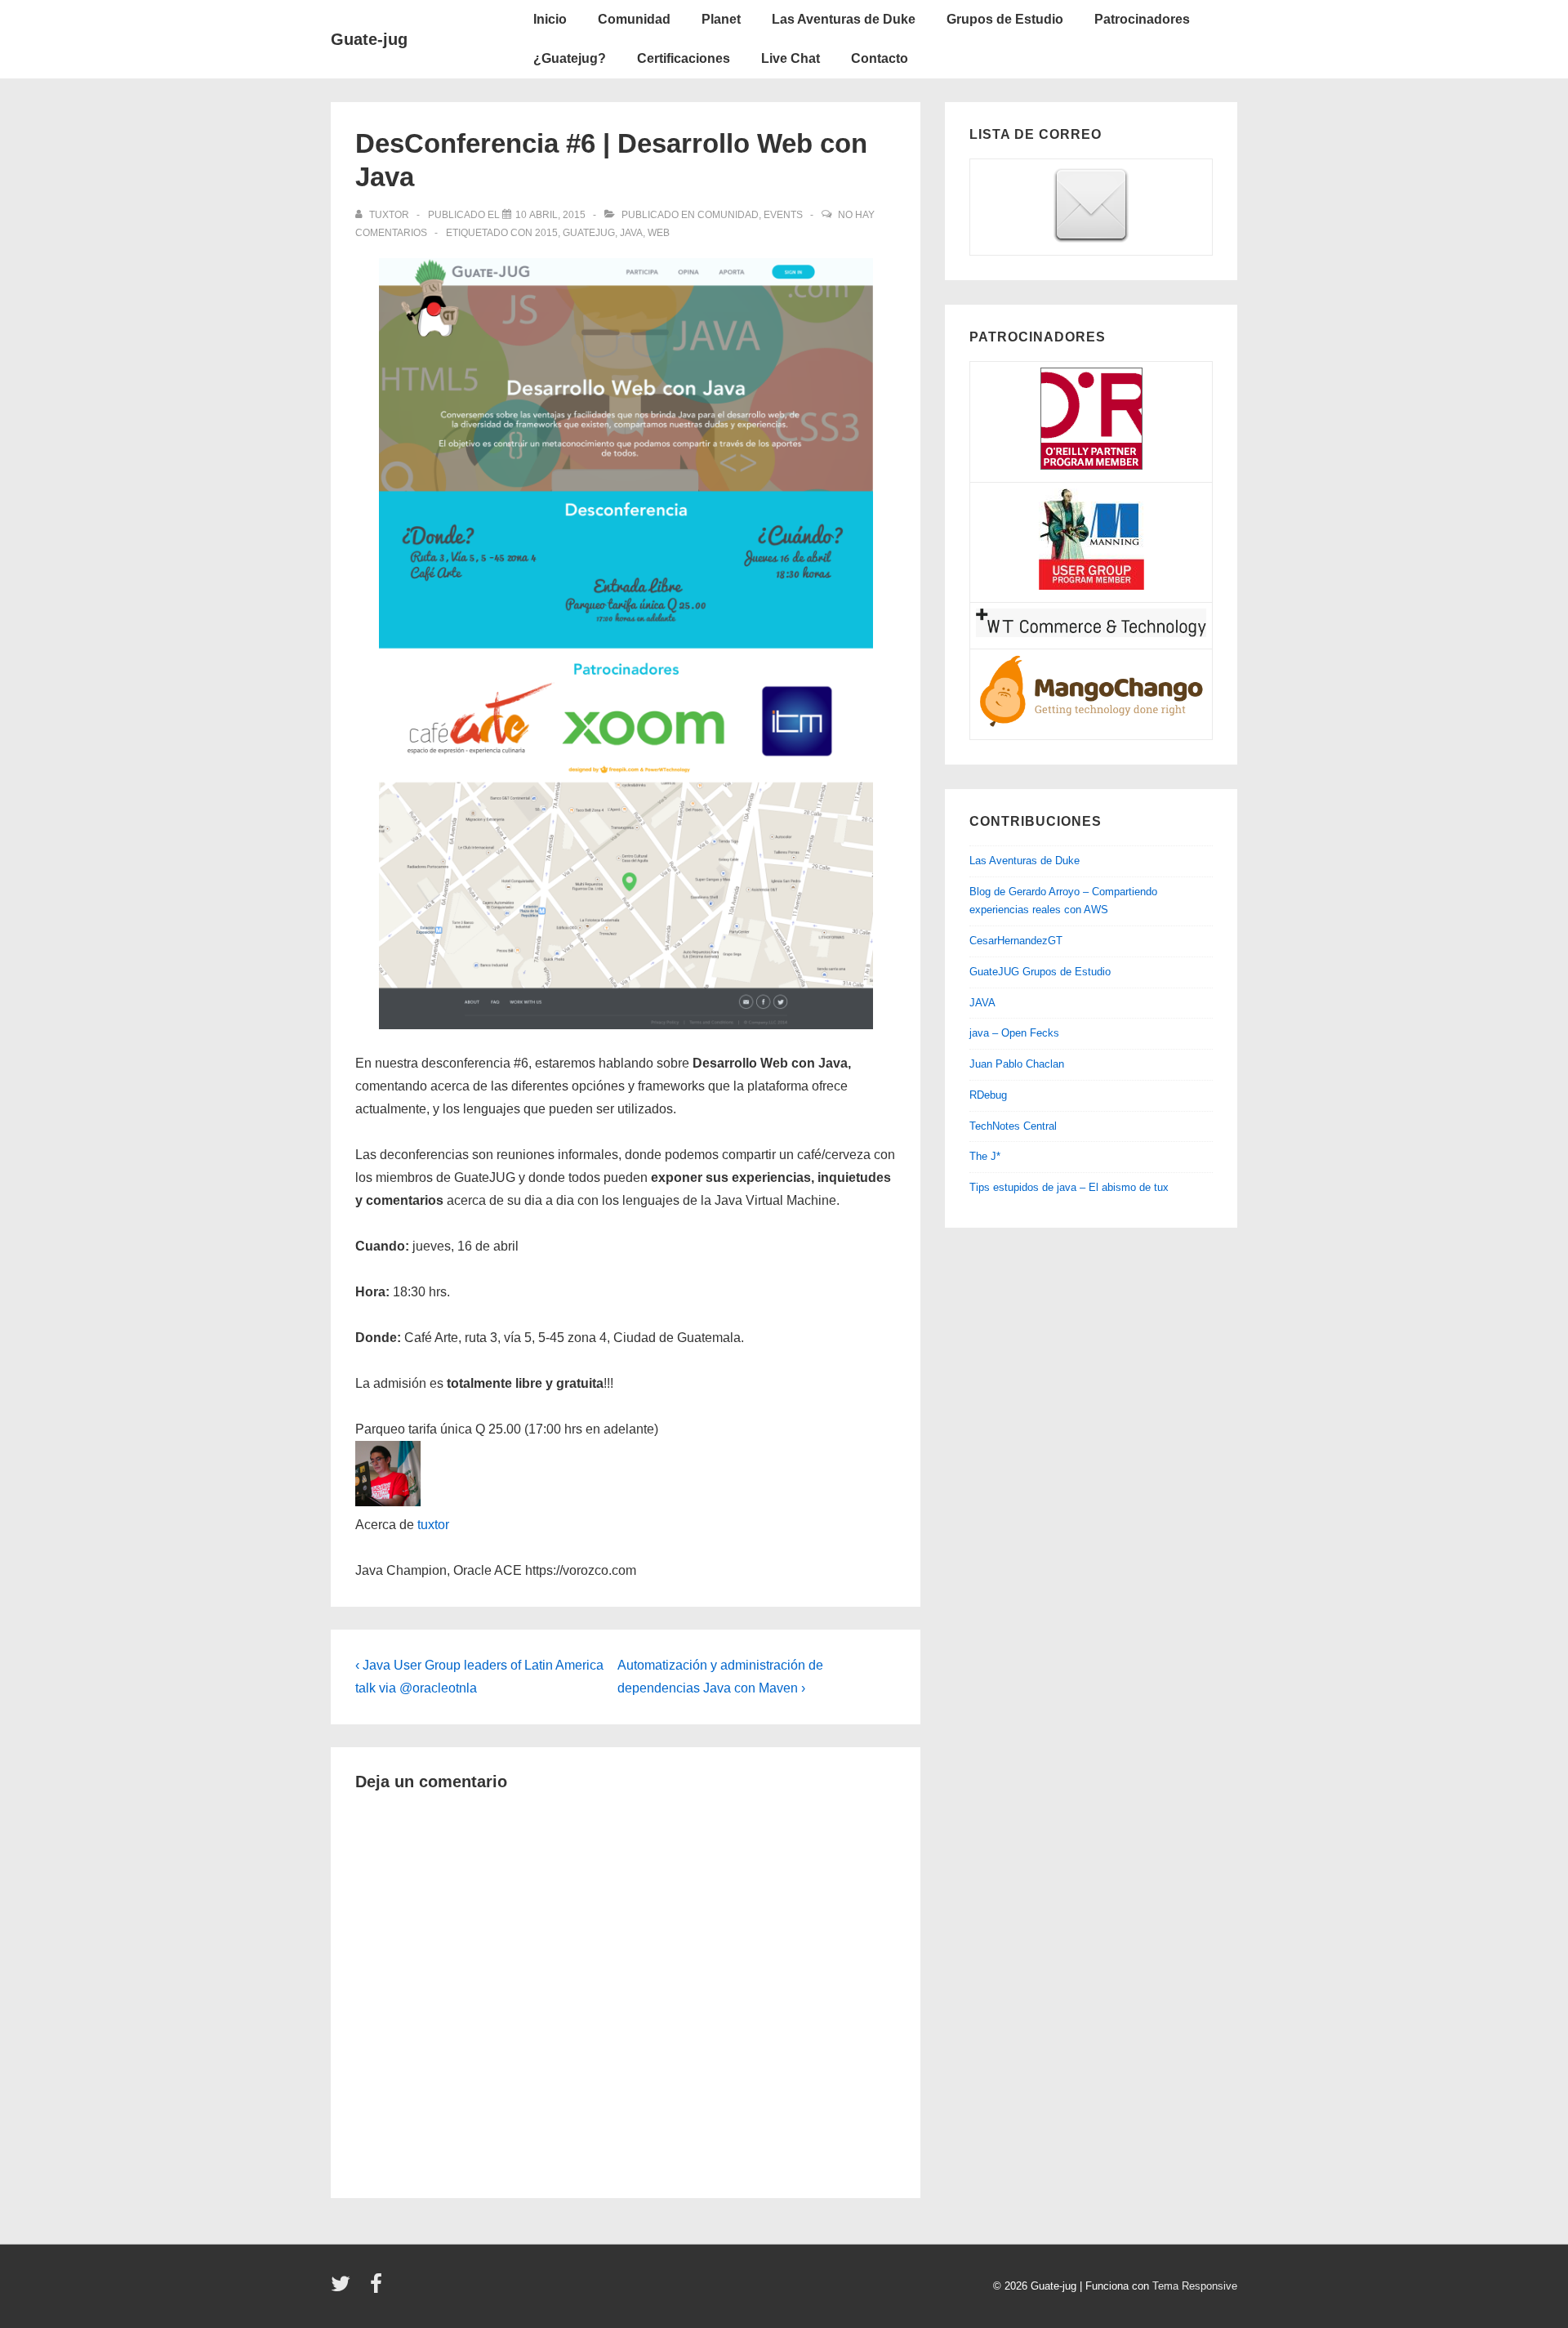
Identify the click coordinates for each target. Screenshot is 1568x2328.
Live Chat (791, 58)
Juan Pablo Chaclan (1017, 1064)
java (631, 233)
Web (659, 233)
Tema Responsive (1195, 2286)
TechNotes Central (1013, 1126)
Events (783, 215)
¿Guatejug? (570, 58)
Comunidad (634, 19)
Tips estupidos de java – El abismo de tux (1069, 1187)
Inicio (550, 19)
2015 (546, 233)
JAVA (982, 1003)
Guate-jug (369, 39)
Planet (721, 19)
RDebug (988, 1095)
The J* (985, 1156)
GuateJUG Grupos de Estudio (1040, 972)
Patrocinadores (1142, 19)
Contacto (880, 58)
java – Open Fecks (1014, 1033)
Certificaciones (684, 58)
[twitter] (344, 2289)
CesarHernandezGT (1016, 941)
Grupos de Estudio (1005, 19)
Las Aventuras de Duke (844, 19)
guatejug (589, 233)
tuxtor (433, 1525)
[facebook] (378, 2289)
